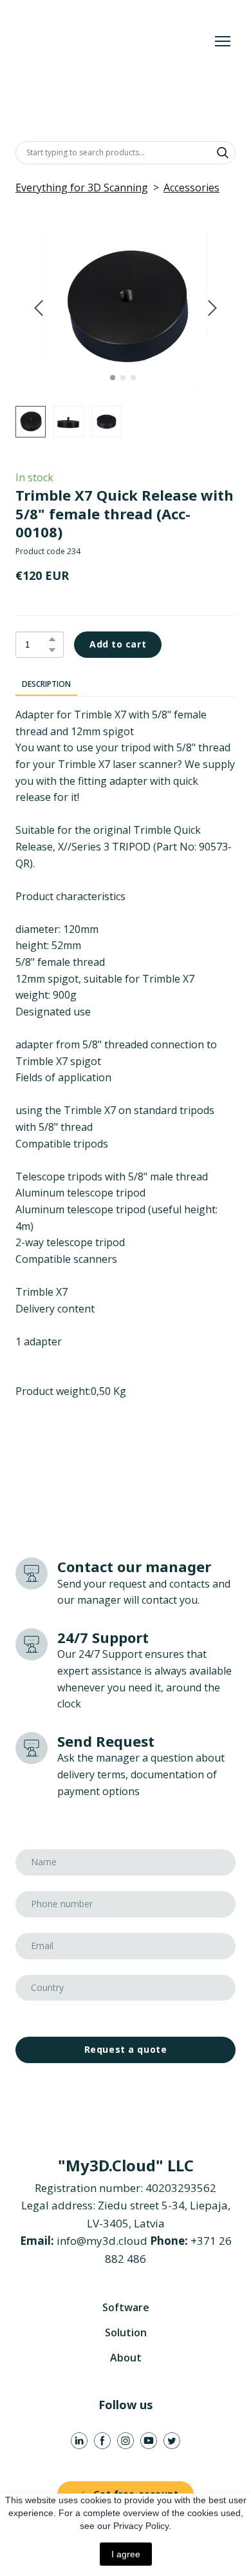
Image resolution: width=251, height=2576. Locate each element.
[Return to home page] (113, 42)
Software (126, 2307)
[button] (223, 153)
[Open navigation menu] (223, 41)
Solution (126, 2332)
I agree (126, 2554)
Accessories (191, 187)
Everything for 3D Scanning (82, 187)
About (126, 2358)
